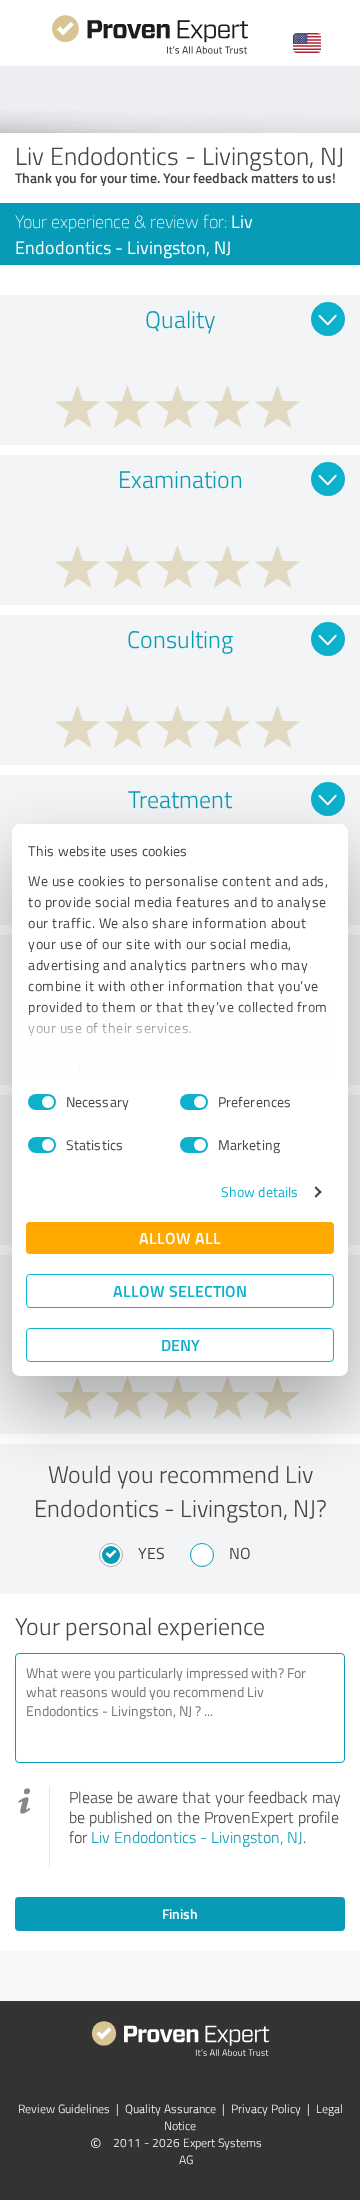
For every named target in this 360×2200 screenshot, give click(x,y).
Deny (180, 1344)
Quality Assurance (170, 2108)
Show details (259, 1191)
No (240, 1553)
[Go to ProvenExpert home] (150, 51)
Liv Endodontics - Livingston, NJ (197, 1837)
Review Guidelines (64, 2108)
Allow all (180, 1237)
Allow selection (180, 1290)
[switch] (194, 1102)
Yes (151, 1553)
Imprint (51, 1069)
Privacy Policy (128, 1069)
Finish (180, 1913)
